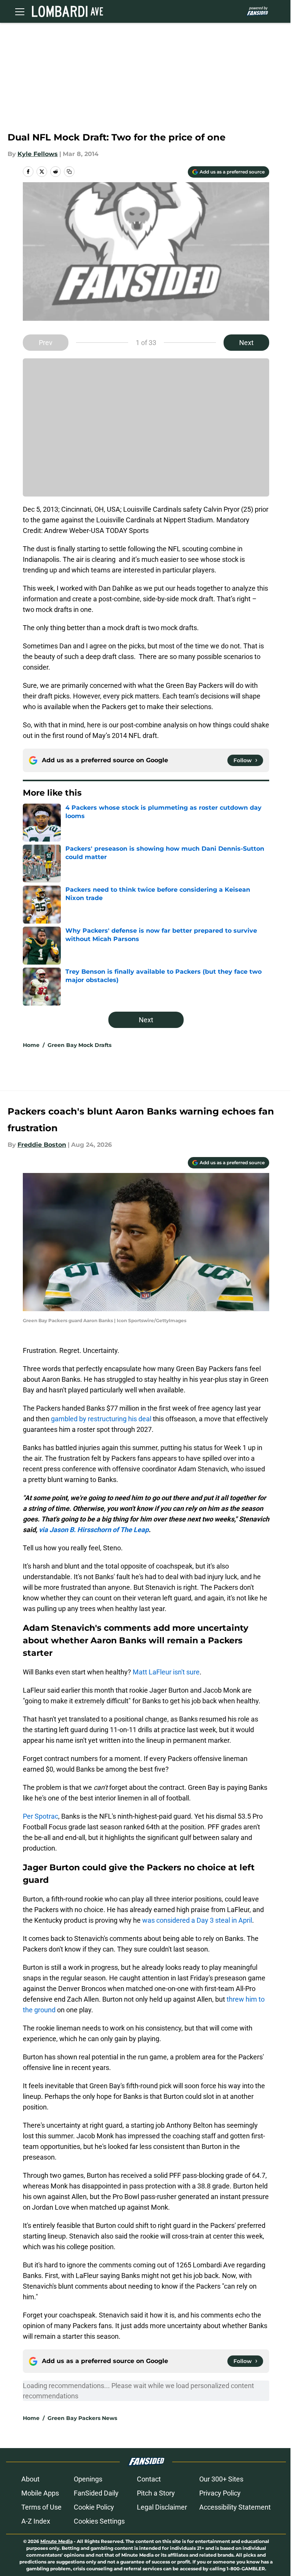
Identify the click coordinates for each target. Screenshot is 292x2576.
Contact (149, 2479)
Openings (88, 2479)
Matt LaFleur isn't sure (166, 1672)
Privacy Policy (220, 2493)
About (30, 2479)
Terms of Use (41, 2507)
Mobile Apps (40, 2493)
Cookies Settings (99, 2521)
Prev (46, 343)
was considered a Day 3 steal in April (197, 1920)
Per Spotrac (40, 1816)
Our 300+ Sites (221, 2479)
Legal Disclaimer (162, 2507)
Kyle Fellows (38, 154)
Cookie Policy (94, 2507)
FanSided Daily (96, 2493)
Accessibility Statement (235, 2507)
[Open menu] (20, 11)
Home (31, 1045)
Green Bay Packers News (82, 2418)
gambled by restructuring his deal (101, 1419)
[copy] (69, 172)
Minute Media (56, 2541)
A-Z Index (36, 2521)
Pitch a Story (156, 2493)
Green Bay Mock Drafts (79, 1045)
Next (246, 343)
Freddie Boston (42, 1145)
